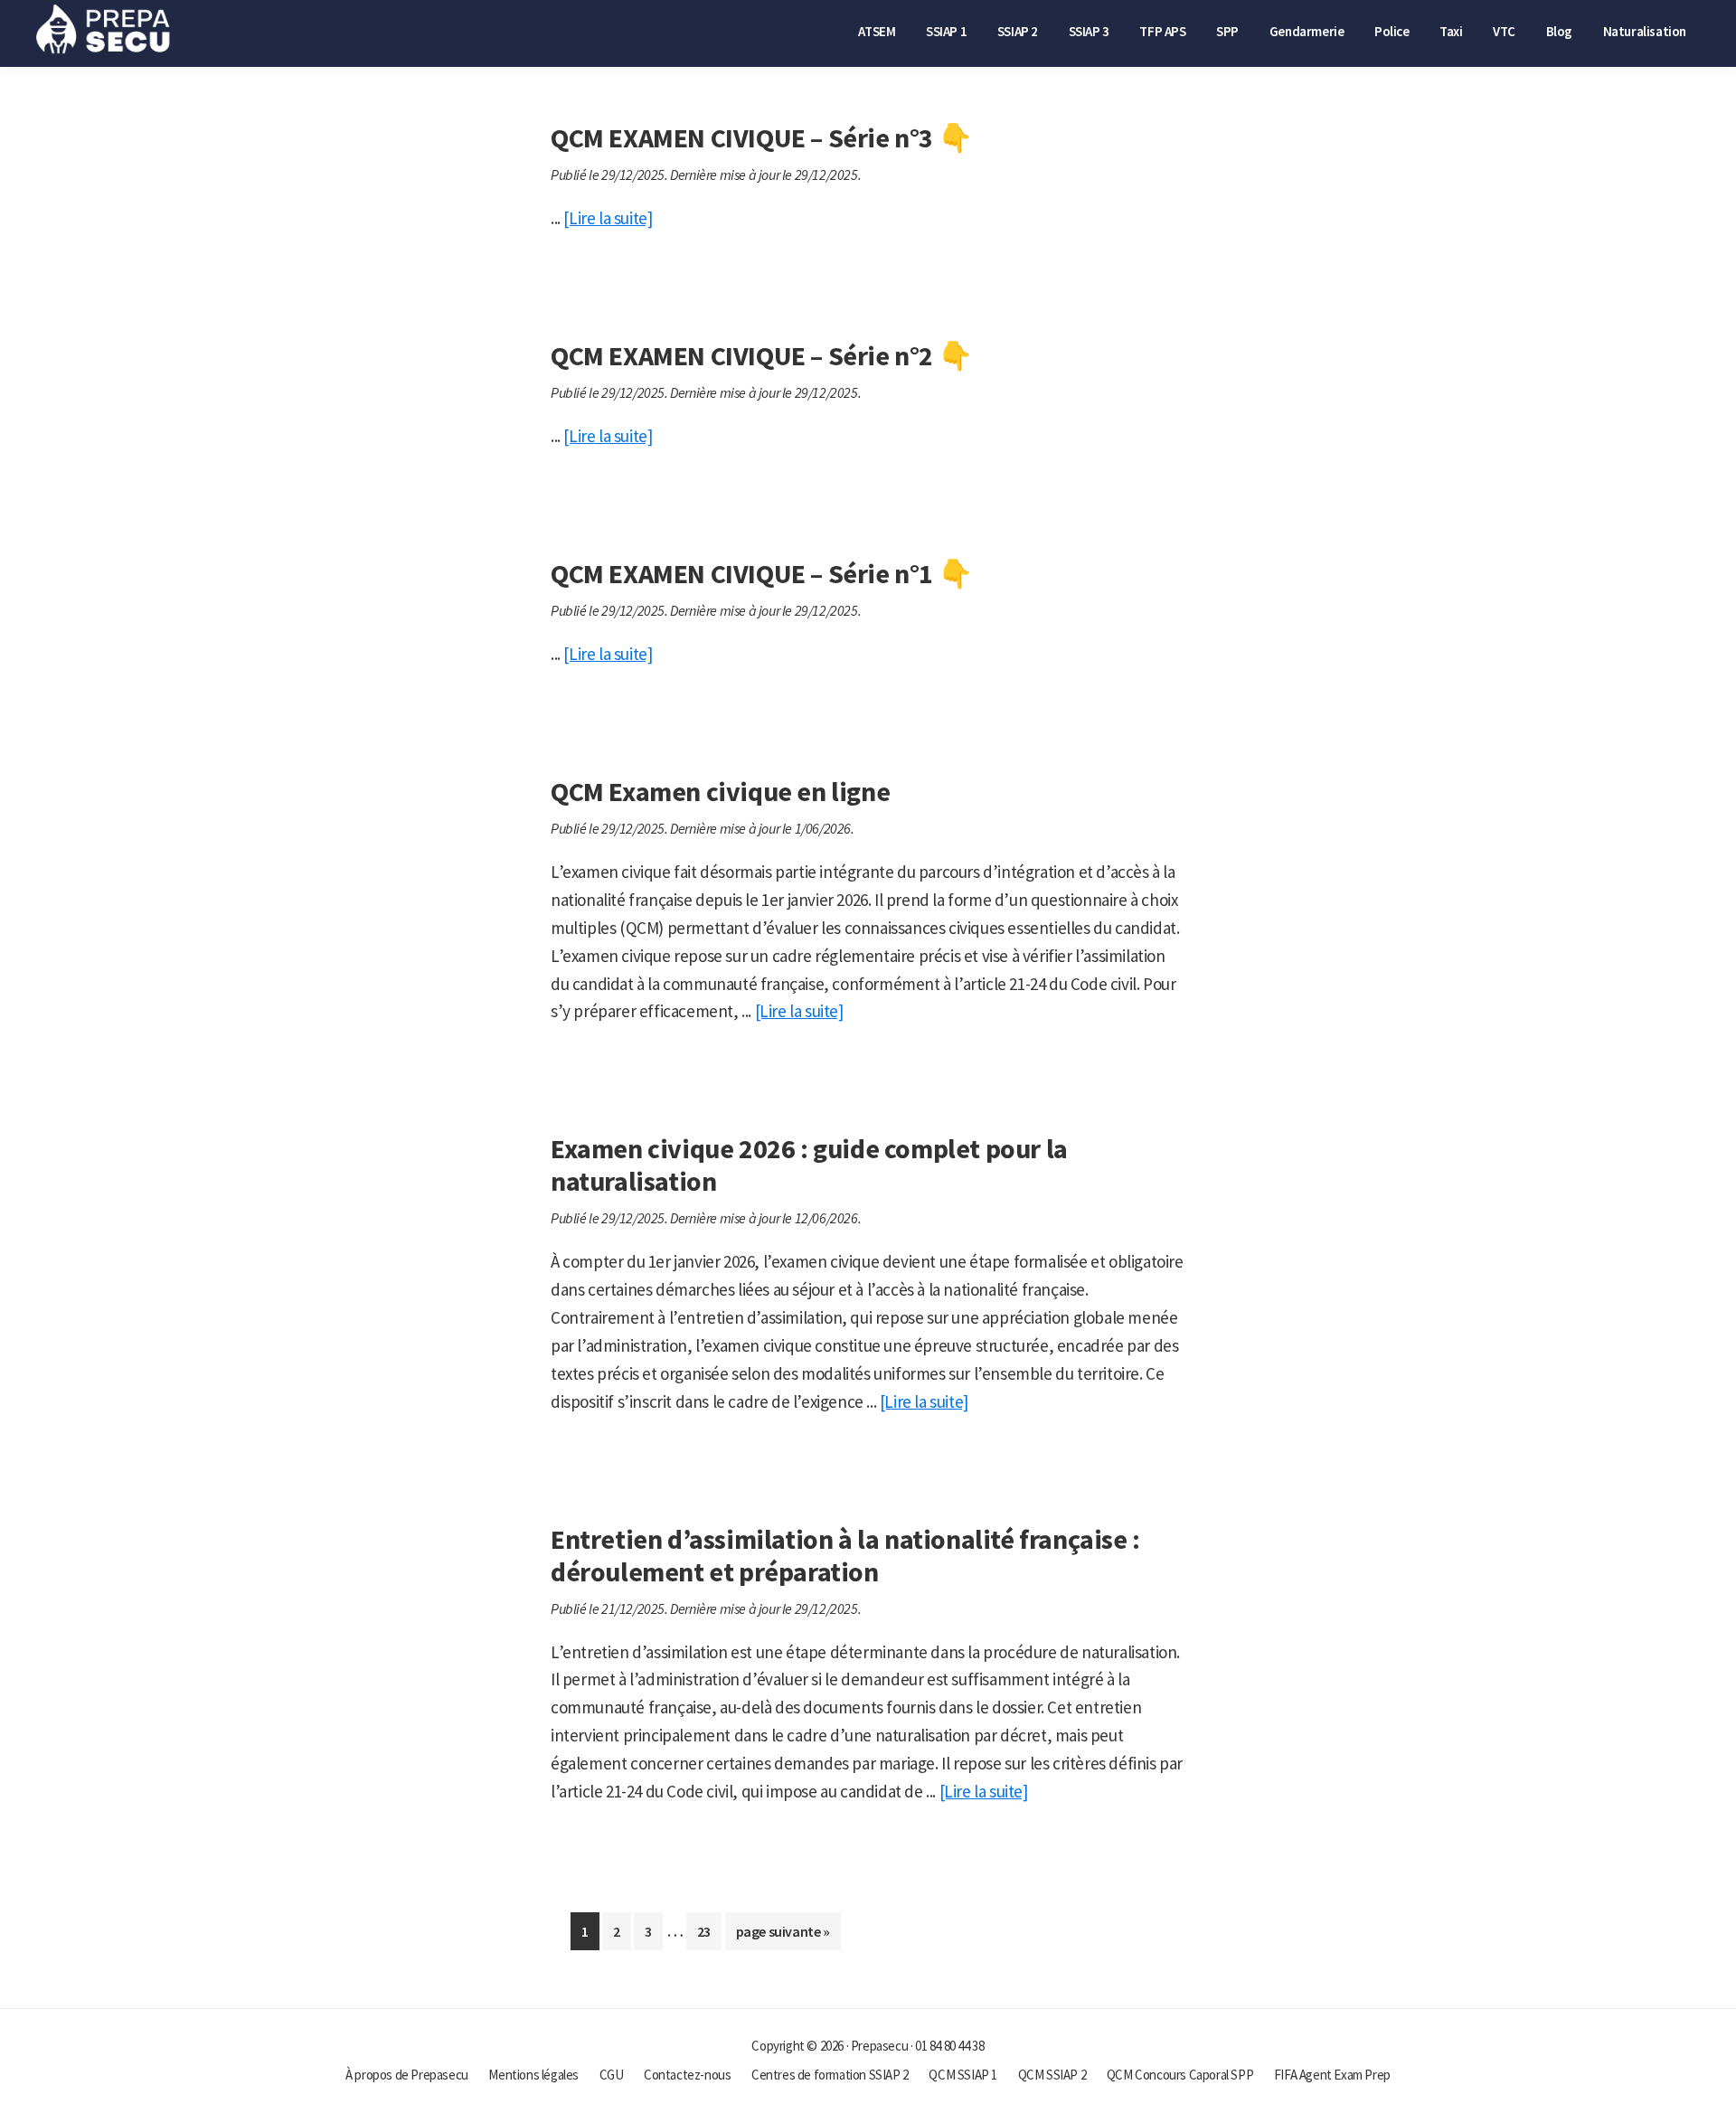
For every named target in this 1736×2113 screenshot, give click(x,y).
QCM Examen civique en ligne (720, 791)
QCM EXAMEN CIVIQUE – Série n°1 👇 (761, 573)
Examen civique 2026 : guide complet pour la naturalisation (809, 1165)
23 (709, 1936)
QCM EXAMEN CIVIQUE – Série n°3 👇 (761, 137)
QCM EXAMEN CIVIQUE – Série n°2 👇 (761, 355)
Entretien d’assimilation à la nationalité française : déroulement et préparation (845, 1555)
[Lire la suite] (608, 218)
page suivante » (783, 1936)
